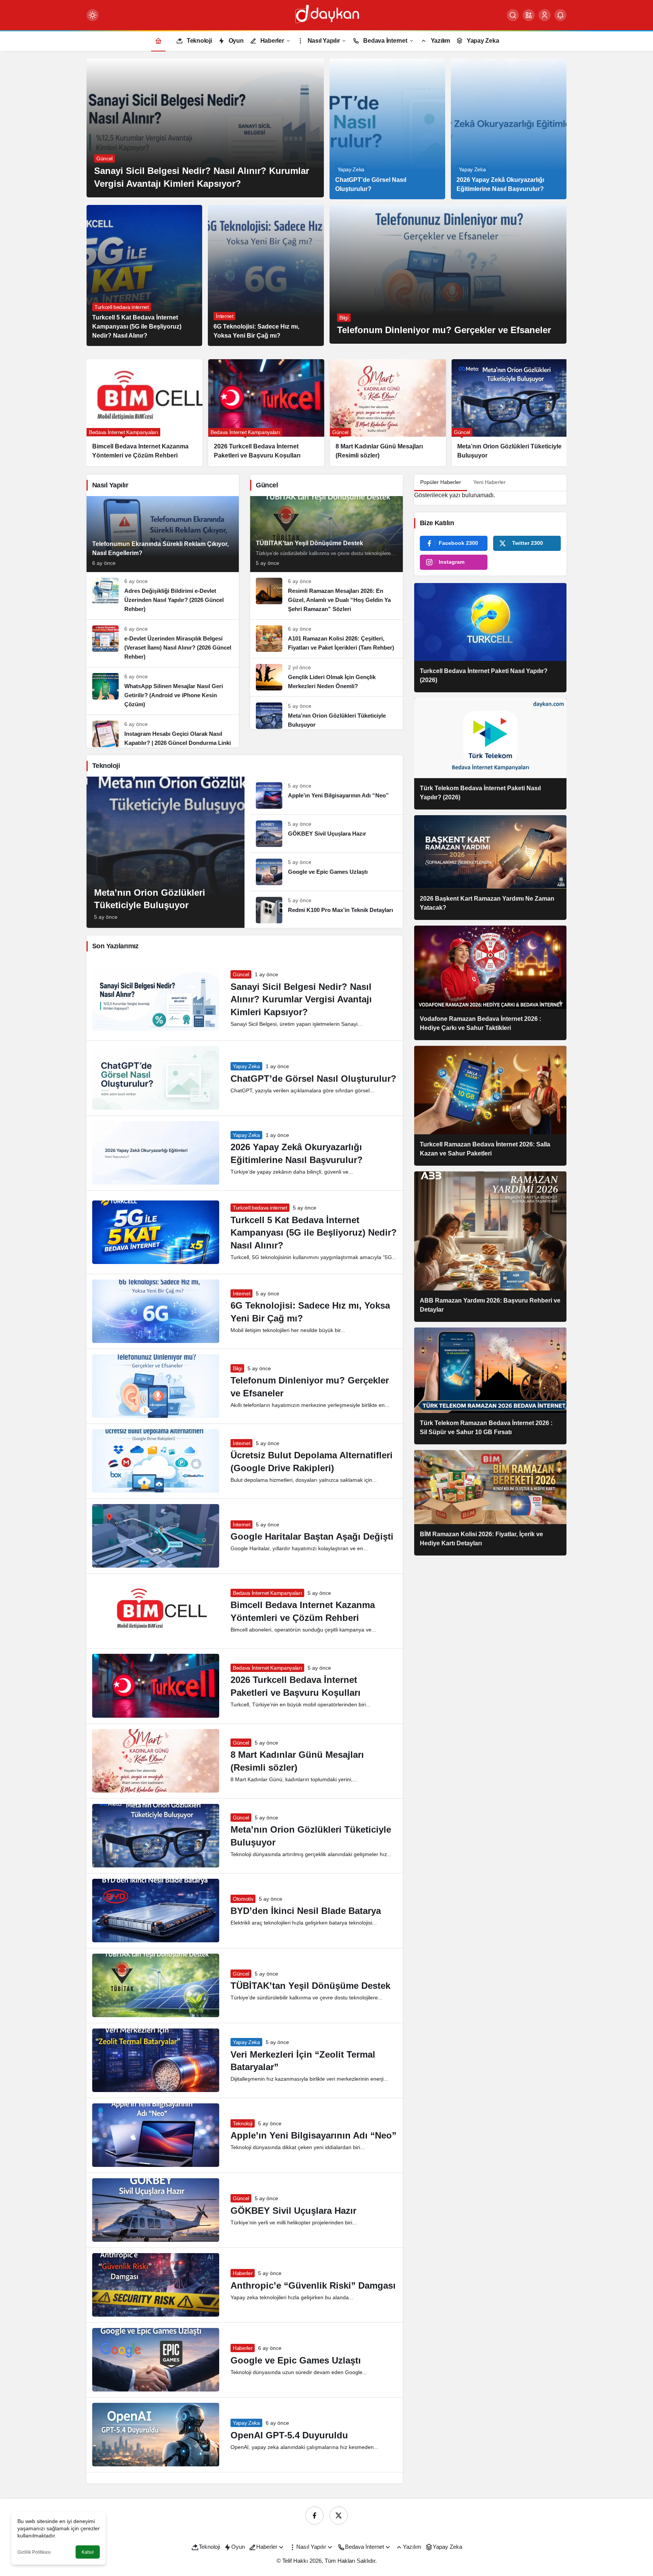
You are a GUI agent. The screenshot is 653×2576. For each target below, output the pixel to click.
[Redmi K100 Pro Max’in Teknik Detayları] (326, 907)
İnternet (241, 1293)
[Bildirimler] (560, 15)
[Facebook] (314, 2516)
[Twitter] (339, 2516)
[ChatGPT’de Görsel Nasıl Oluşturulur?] (387, 129)
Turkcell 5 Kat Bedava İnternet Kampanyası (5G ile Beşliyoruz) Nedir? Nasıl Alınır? (314, 1233)
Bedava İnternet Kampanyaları (267, 1593)
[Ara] (513, 15)
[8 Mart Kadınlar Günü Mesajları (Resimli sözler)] (239, 413)
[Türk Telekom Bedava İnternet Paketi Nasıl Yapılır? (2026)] (490, 754)
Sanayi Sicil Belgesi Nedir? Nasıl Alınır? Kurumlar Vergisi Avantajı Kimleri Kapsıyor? (301, 999)
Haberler (243, 2273)
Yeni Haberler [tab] (489, 482)
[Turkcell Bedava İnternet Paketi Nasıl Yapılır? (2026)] (490, 638)
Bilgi (237, 1368)
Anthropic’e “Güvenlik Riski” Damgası (313, 2285)
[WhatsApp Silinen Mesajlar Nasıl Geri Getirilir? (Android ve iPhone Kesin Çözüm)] (163, 691)
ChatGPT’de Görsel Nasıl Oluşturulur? (313, 1079)
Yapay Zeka (246, 1066)
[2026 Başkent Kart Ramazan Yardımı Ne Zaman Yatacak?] (490, 868)
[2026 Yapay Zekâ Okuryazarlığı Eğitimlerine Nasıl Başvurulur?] (509, 129)
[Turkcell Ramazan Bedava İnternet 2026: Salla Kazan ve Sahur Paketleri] (490, 1106)
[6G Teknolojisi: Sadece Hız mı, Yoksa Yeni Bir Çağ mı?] (266, 275)
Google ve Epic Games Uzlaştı (296, 2360)
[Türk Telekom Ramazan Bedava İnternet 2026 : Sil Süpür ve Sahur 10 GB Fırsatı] (490, 1386)
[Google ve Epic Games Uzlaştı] (326, 872)
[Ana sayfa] (158, 41)
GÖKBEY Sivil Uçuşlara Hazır (293, 2211)
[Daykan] (326, 15)
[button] (529, 15)
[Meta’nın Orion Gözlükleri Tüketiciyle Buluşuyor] (361, 413)
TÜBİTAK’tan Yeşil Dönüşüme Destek (310, 1986)
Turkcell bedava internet (260, 1208)
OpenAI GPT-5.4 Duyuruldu (289, 2435)
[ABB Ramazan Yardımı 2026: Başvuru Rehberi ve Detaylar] (490, 1247)
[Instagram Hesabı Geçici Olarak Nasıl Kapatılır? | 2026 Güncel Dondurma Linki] (163, 731)
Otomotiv (243, 1899)
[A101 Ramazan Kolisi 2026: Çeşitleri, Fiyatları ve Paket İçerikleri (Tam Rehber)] (326, 639)
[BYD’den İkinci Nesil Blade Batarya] (483, 408)
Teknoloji (243, 2123)
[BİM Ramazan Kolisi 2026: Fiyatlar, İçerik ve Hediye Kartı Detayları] (490, 1503)
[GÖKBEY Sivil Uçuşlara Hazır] (326, 834)
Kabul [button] (88, 2552)
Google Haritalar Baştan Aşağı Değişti (312, 1537)
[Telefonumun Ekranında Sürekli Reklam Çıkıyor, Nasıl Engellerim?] (163, 534)
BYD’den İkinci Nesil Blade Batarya (306, 1911)
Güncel (241, 974)
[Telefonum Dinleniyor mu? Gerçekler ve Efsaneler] (448, 274)
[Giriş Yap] (545, 15)
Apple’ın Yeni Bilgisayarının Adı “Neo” (313, 2136)
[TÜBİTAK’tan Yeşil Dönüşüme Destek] (326, 534)
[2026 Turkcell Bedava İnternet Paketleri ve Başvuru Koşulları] (118, 413)
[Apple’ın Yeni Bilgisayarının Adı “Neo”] (326, 796)
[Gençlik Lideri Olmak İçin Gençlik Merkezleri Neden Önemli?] (326, 677)
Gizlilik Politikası (34, 2552)
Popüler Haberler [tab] (441, 482)
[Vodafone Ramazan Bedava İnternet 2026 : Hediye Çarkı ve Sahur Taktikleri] (490, 983)
